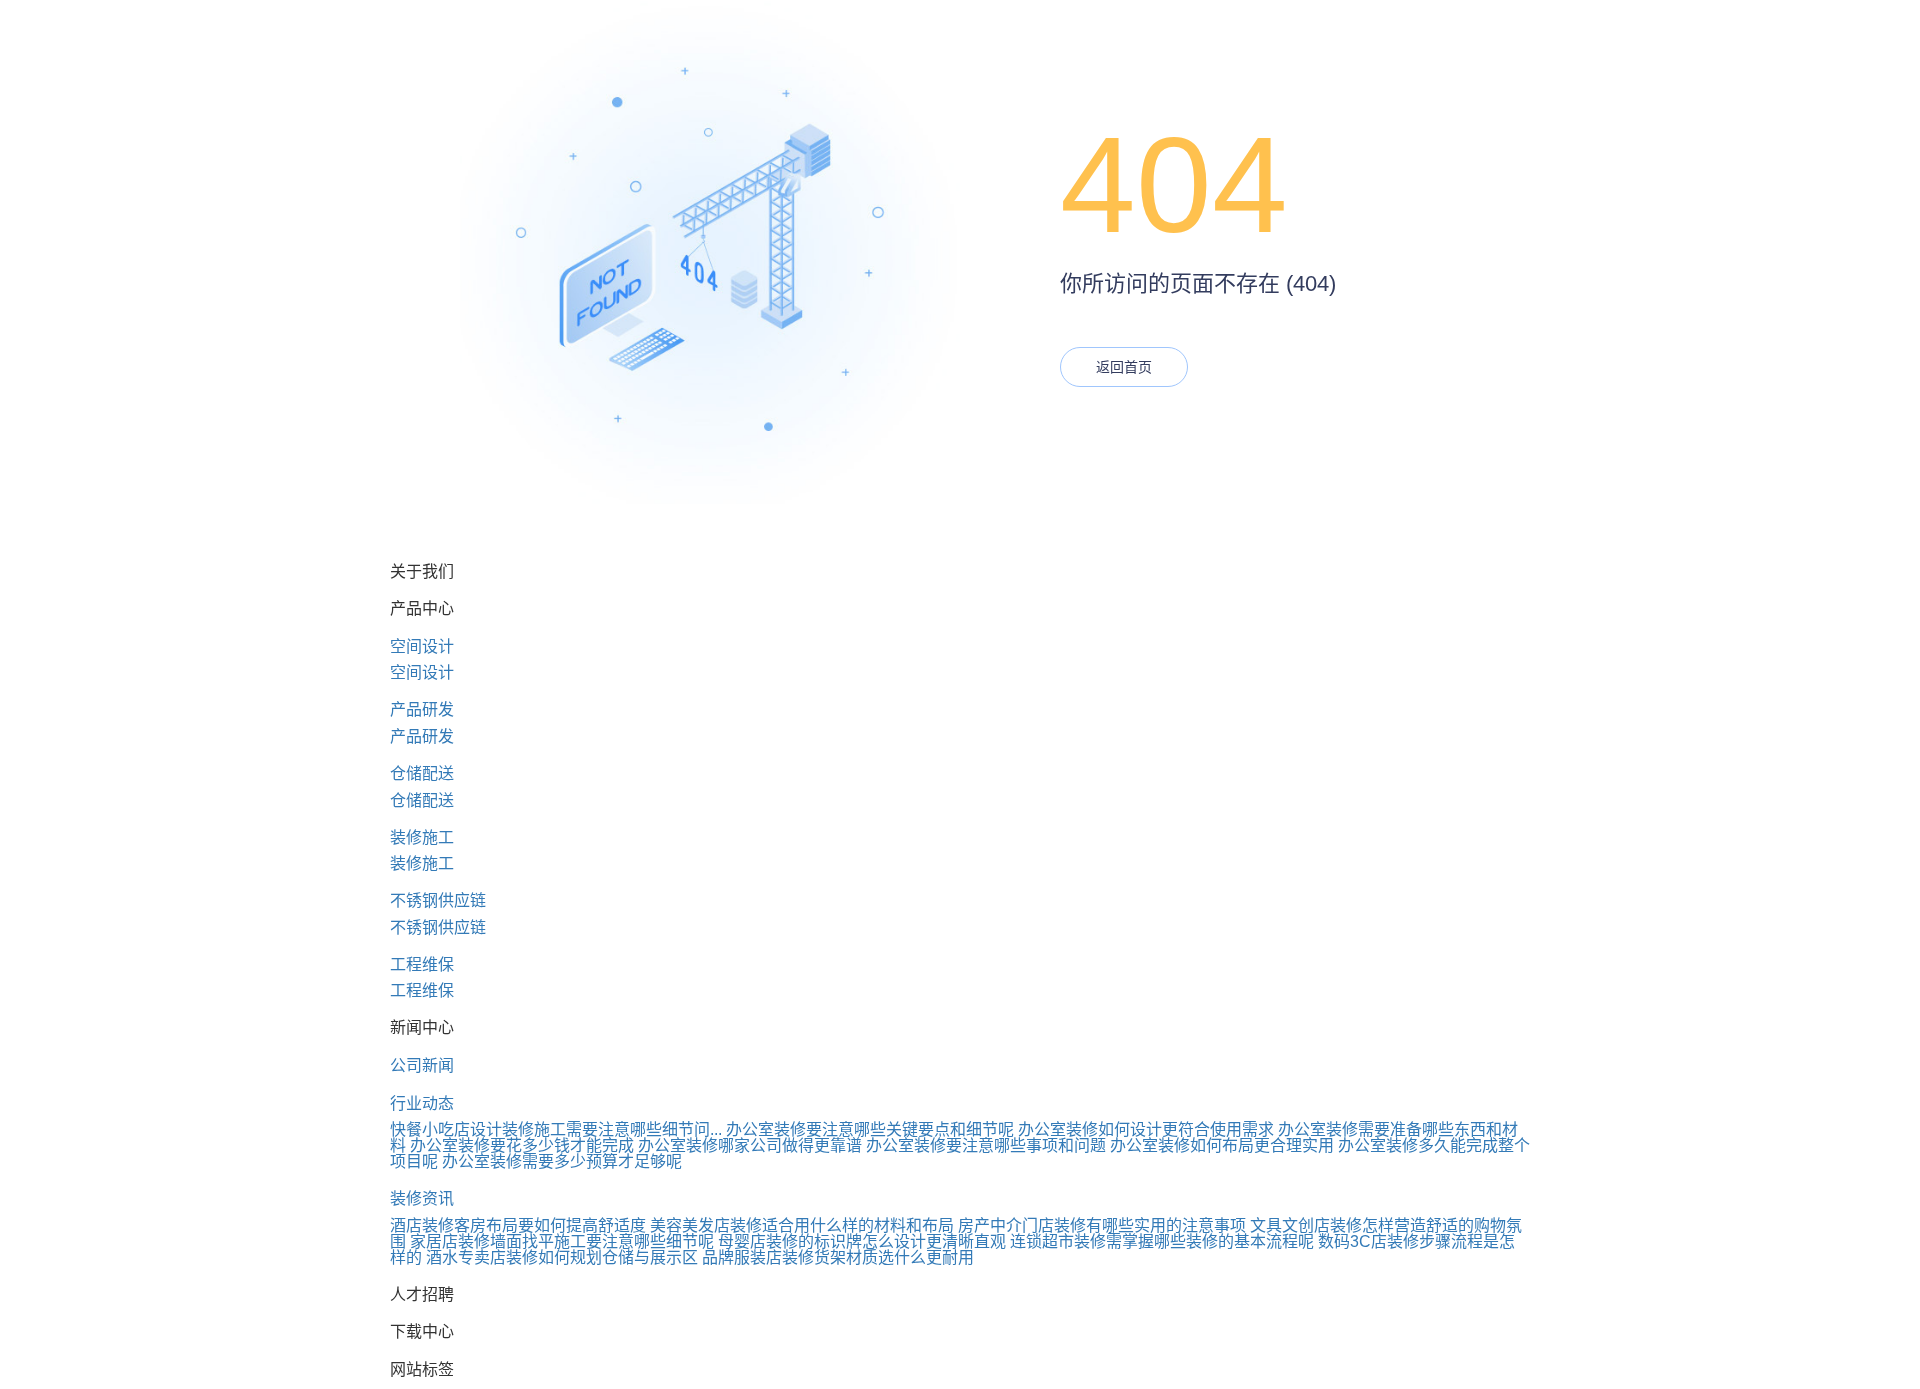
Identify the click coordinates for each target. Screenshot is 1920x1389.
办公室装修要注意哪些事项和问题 (986, 1145)
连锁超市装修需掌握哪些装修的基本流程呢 (1162, 1241)
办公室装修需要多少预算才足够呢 (562, 1161)
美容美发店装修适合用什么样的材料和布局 (802, 1225)
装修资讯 (422, 1198)
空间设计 (422, 646)
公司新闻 (422, 1065)
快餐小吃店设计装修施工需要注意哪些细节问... (556, 1129)
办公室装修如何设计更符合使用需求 (1146, 1129)
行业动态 (422, 1103)
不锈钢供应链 (438, 900)
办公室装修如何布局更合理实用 (1222, 1145)
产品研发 (422, 709)
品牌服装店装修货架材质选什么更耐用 (838, 1257)
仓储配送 (422, 773)
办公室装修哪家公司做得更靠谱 (750, 1145)
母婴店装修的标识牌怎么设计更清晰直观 (862, 1241)
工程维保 (422, 964)
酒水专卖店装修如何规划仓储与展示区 (562, 1257)
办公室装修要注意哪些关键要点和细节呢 (870, 1129)
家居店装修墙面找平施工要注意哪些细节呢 (562, 1241)
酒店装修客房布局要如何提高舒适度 (518, 1225)
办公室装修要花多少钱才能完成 (522, 1145)
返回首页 (1124, 367)
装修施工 (422, 837)
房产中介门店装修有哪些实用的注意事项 (1102, 1225)
